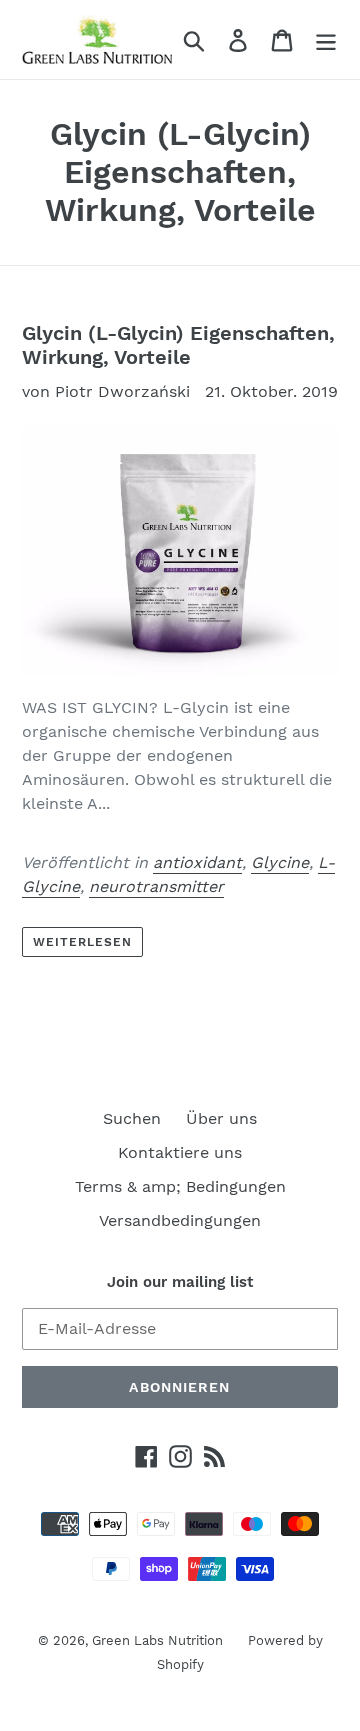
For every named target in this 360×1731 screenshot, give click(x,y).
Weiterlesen (82, 942)
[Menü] (326, 39)
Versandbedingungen (180, 1220)
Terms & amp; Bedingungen (180, 1186)
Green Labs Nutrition (157, 1640)
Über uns (221, 1118)
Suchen (132, 1118)
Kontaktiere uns (180, 1152)
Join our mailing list (180, 1282)
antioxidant (197, 862)
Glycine (280, 862)
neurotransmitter (156, 886)
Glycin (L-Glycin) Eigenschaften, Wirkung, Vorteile (178, 345)
